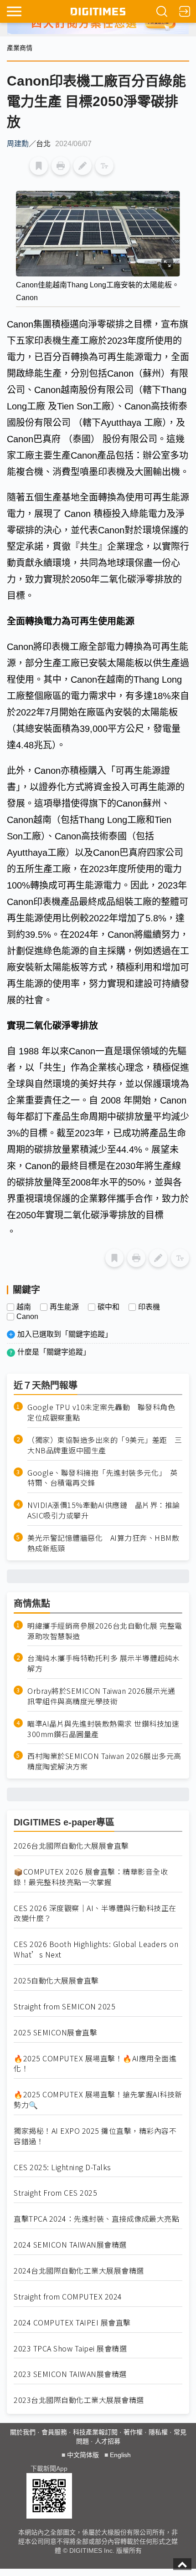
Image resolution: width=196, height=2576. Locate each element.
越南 (24, 1307)
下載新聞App (49, 2469)
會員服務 (54, 2432)
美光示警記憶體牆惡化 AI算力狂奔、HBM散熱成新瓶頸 (103, 1543)
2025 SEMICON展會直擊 (55, 2032)
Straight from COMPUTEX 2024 (68, 2297)
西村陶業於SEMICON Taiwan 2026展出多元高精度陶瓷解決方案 (104, 1761)
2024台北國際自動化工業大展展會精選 (79, 2271)
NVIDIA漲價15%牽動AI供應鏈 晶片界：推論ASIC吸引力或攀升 (104, 1510)
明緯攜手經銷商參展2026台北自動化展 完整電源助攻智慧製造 (105, 1631)
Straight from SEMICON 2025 (64, 2006)
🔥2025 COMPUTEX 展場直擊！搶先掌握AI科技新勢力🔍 (98, 2100)
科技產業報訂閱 (95, 2432)
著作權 (133, 2432)
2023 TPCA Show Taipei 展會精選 (70, 2349)
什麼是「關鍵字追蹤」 (54, 1352)
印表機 (149, 1307)
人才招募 (108, 2441)
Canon (27, 1317)
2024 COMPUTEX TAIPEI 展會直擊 (72, 2323)
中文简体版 (83, 2455)
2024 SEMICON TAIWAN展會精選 (70, 2245)
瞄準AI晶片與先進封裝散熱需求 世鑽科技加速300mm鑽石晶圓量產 (103, 1729)
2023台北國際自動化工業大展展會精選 (79, 2400)
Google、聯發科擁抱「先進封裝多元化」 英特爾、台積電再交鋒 (103, 1478)
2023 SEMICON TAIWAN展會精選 (70, 2374)
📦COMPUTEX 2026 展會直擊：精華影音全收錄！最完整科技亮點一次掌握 (91, 1877)
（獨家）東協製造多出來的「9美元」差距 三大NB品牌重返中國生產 (105, 1445)
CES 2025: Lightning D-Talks (62, 2167)
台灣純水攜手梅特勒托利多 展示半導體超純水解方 (104, 1663)
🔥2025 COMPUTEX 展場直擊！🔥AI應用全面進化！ (95, 2064)
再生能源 (64, 1307)
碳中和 (108, 1307)
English (120, 2455)
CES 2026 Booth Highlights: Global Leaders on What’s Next (96, 1949)
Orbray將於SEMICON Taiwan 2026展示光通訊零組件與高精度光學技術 (101, 1696)
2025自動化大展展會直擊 (56, 1981)
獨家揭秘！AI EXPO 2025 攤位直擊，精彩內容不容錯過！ (95, 2136)
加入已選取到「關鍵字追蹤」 (65, 1334)
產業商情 (20, 48)
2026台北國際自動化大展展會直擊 (71, 1846)
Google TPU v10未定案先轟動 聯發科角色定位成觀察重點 (101, 1412)
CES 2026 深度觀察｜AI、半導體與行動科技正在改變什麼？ (95, 1913)
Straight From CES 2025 (55, 2193)
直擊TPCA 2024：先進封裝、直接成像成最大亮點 (96, 2219)
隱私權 (158, 2432)
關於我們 (23, 2432)
